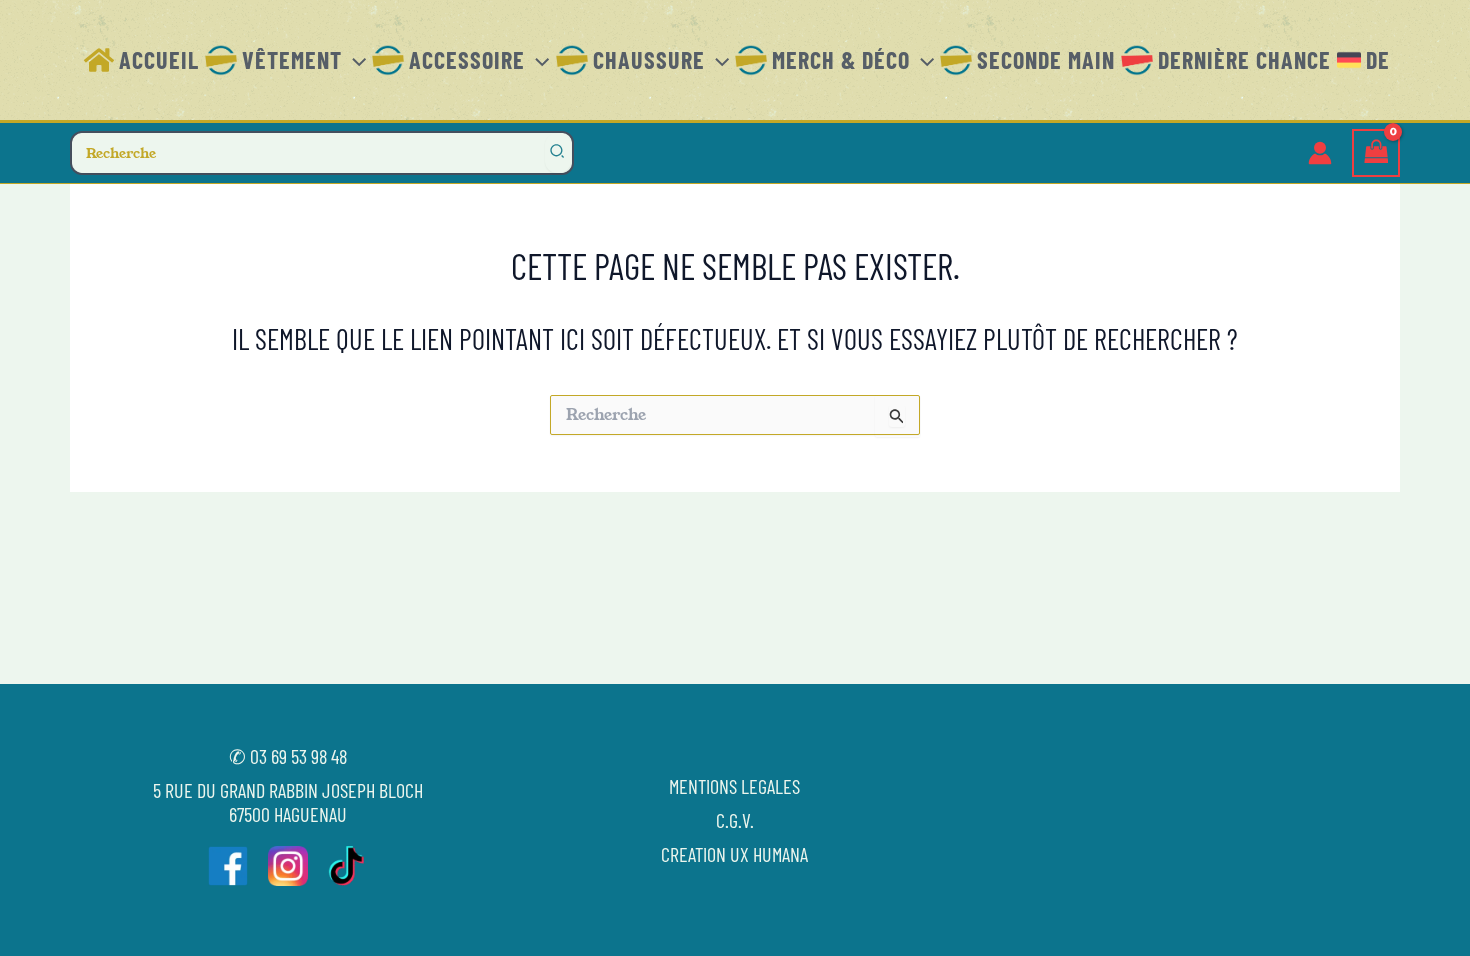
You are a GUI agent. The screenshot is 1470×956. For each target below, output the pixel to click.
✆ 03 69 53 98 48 (288, 756)
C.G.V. (735, 820)
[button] (354, 60)
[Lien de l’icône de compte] (1320, 153)
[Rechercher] (558, 153)
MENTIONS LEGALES (734, 786)
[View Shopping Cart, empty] (1376, 153)
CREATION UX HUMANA (734, 854)
